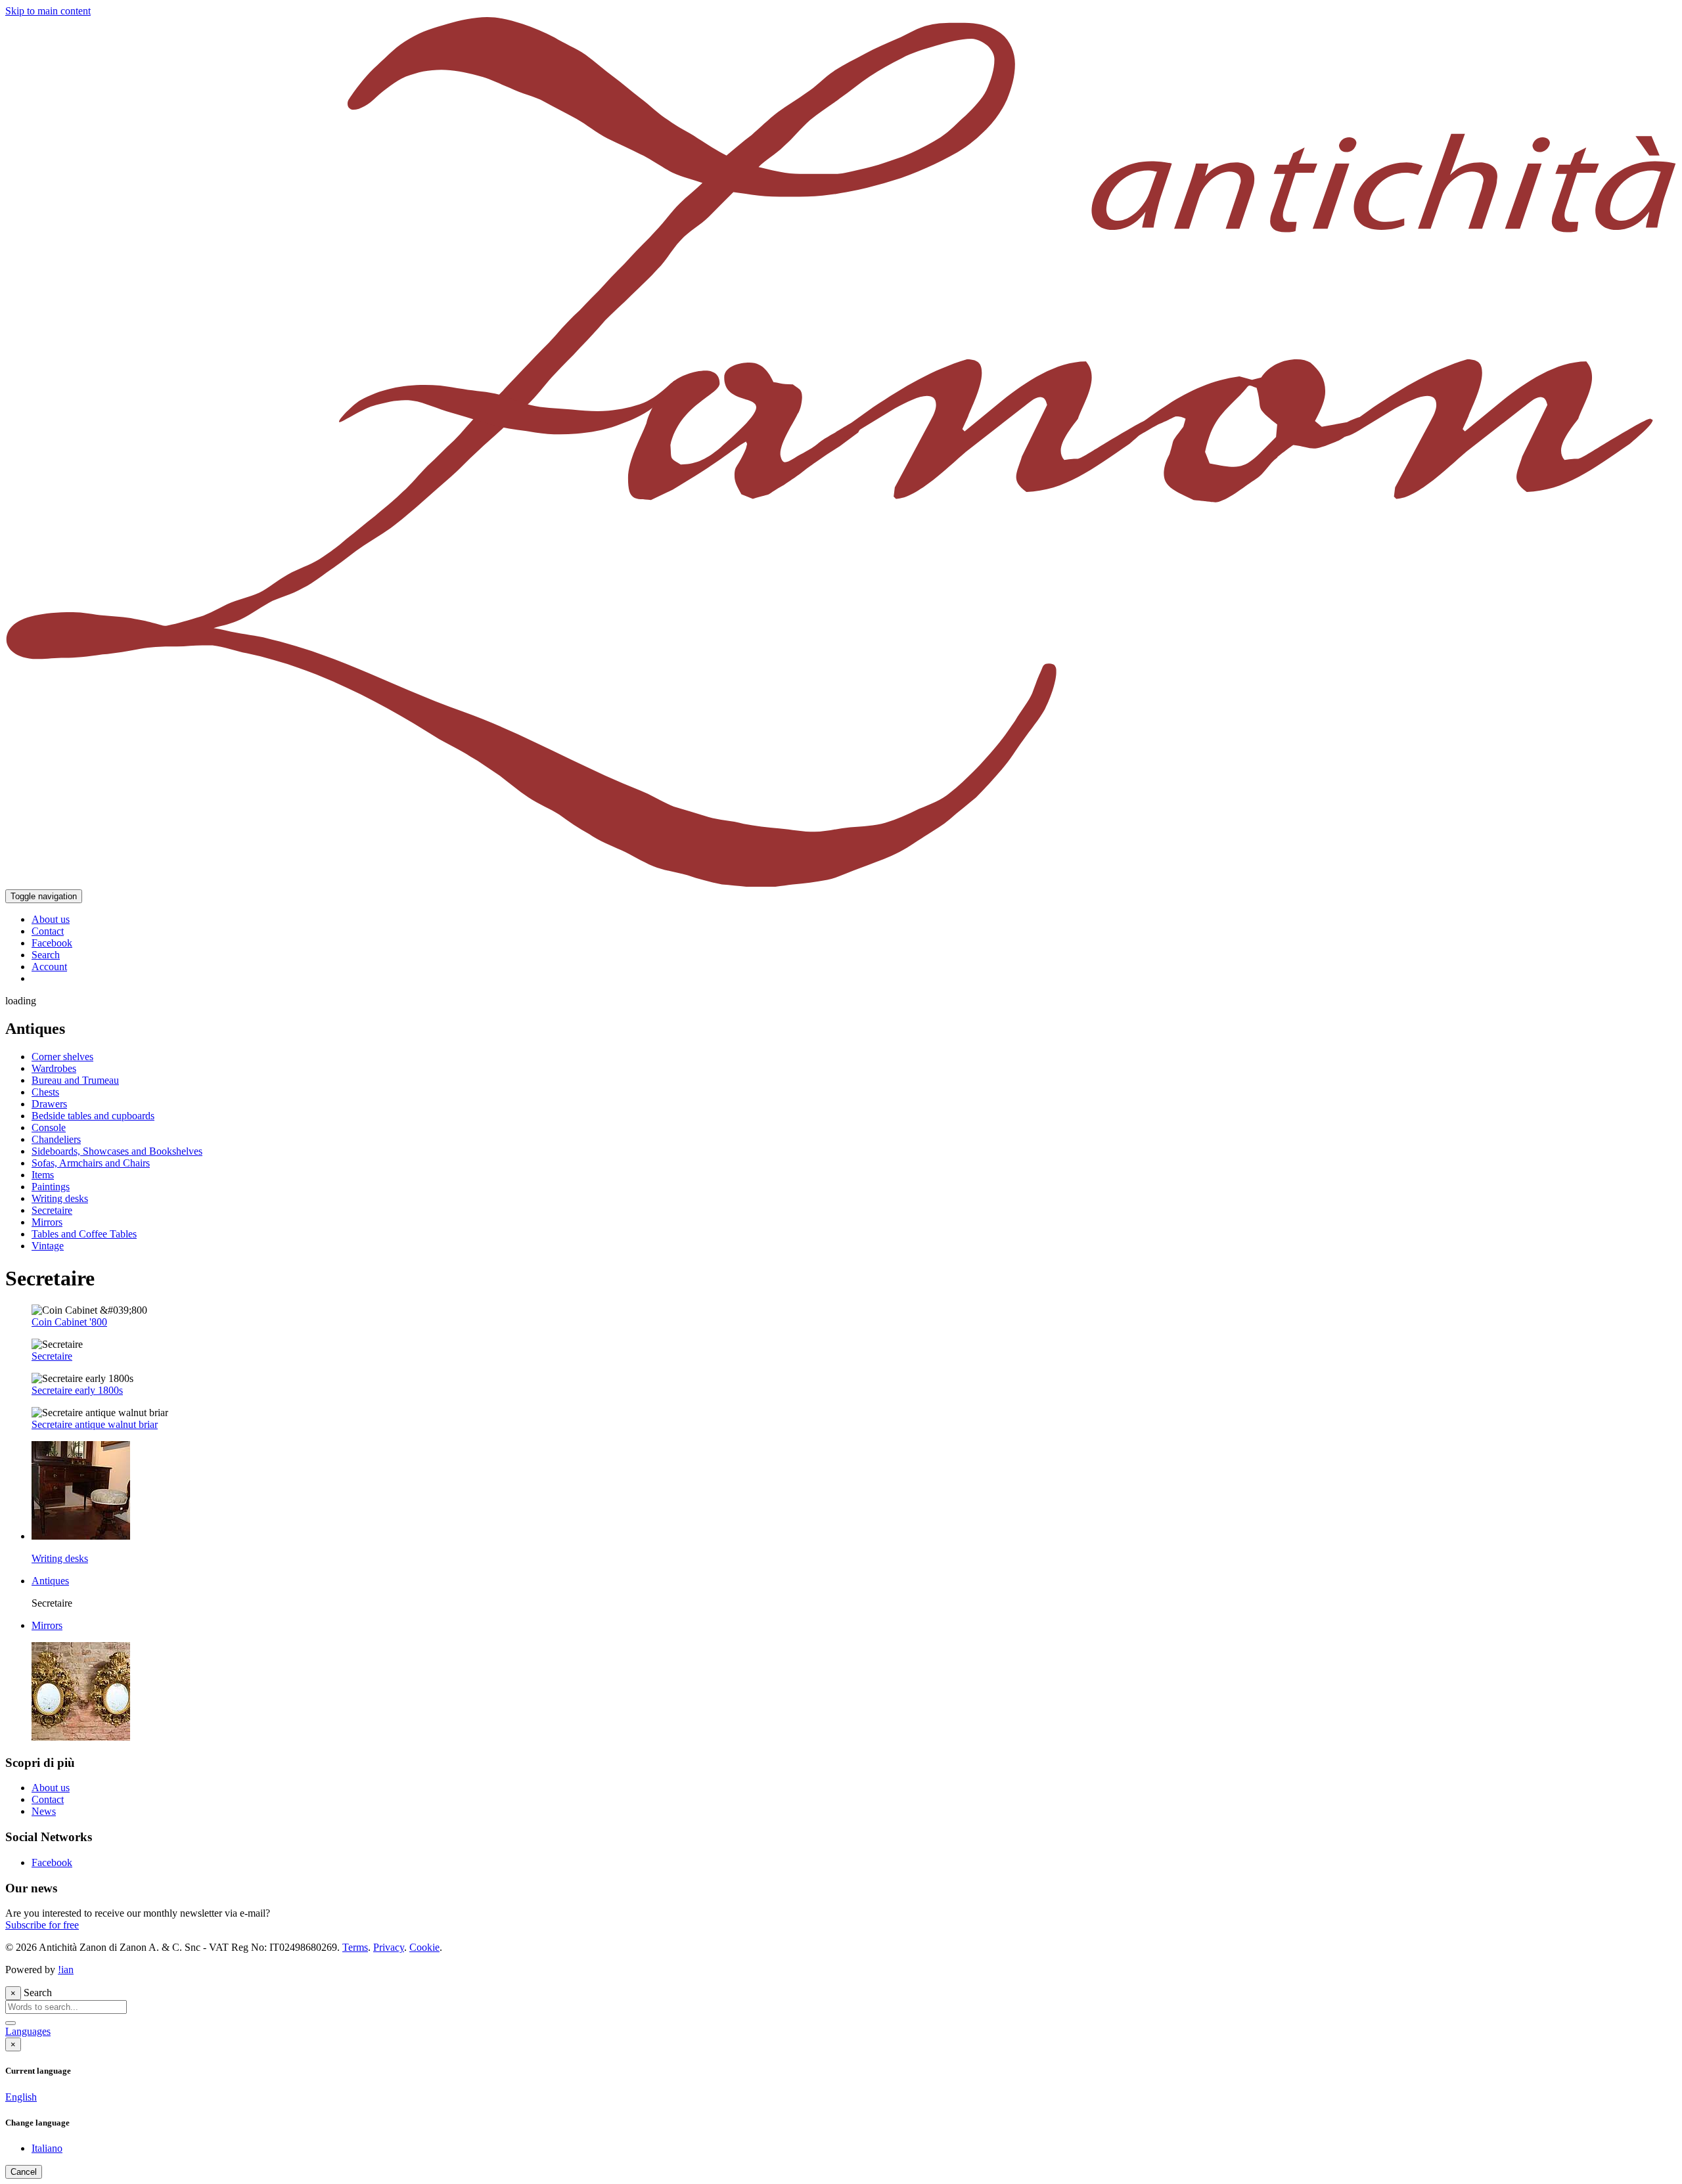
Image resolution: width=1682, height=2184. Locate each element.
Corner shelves (62, 1057)
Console (49, 1127)
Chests (45, 1092)
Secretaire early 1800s (77, 1390)
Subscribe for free (42, 1925)
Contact (48, 1799)
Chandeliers (56, 1139)
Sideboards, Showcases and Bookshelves (117, 1151)
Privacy (389, 1947)
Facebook (52, 1862)
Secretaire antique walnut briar (95, 1424)
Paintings (51, 1187)
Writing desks (60, 1198)
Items (43, 1175)
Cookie (424, 1947)
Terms (355, 1947)
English (21, 2097)
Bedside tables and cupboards (93, 1116)
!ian (66, 1970)
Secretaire (52, 1210)
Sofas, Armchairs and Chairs (91, 1163)
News (44, 1811)
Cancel (24, 2172)
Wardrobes (54, 1068)
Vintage (48, 1246)
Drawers (49, 1104)
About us (51, 1788)
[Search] (11, 2023)
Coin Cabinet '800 (69, 1322)
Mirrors (47, 1222)
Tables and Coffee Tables (84, 1234)
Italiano (47, 2148)
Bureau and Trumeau (75, 1080)
